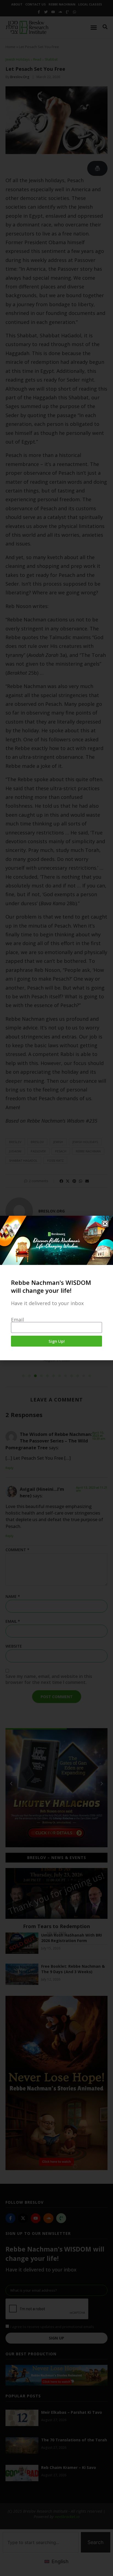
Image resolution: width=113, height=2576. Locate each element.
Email (17, 1320)
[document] (56, 1288)
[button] (105, 1224)
